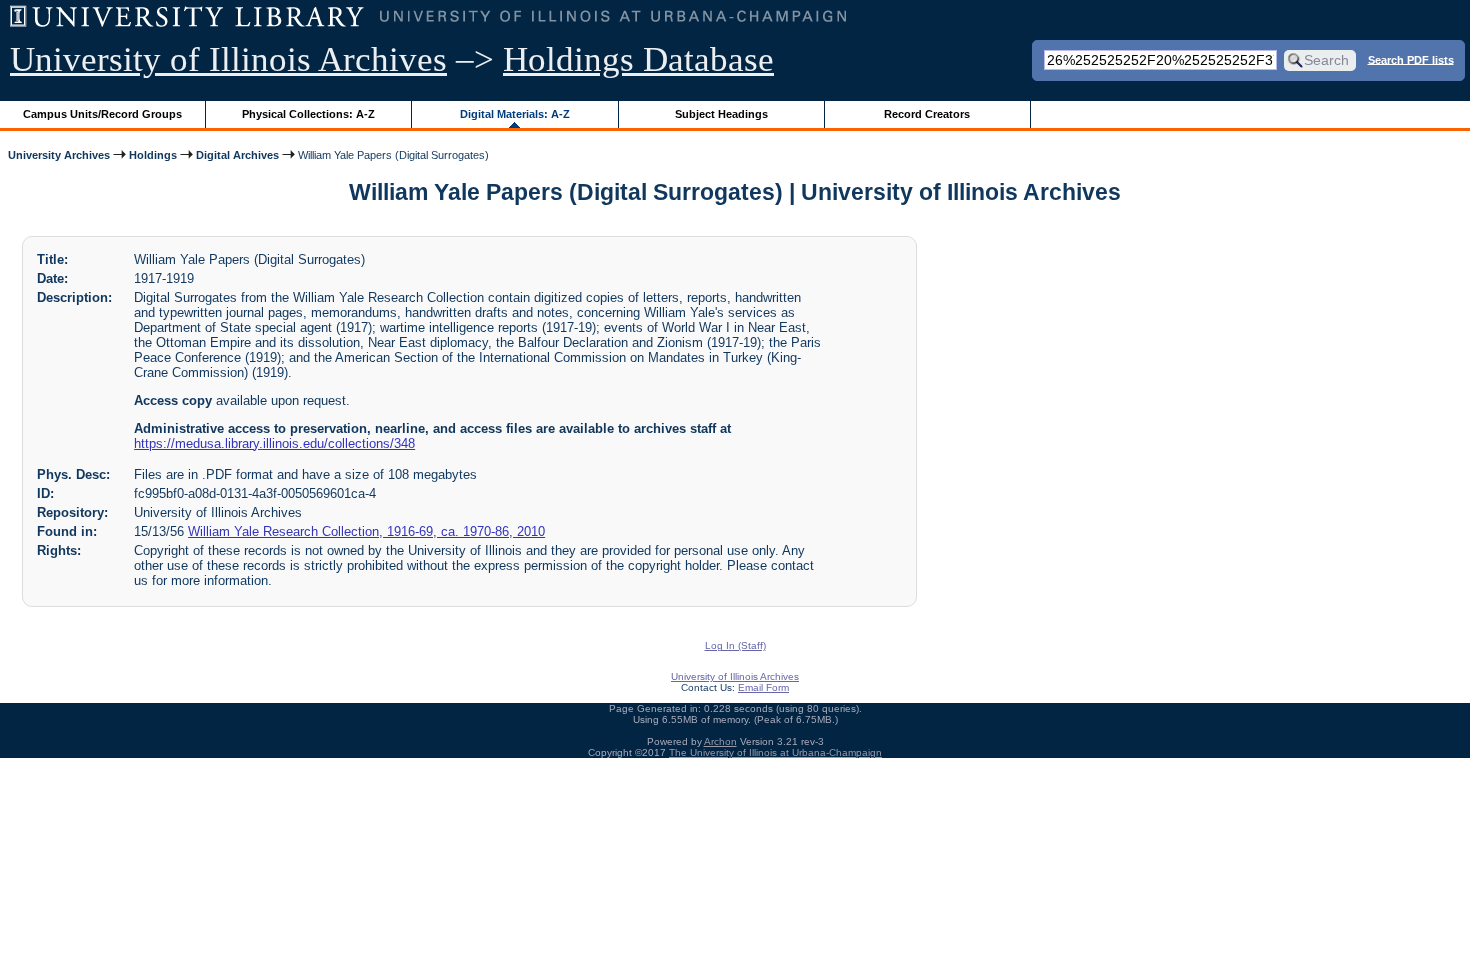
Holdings (153, 155)
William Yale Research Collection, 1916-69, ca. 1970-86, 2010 (366, 531)
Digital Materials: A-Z (515, 114)
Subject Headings (721, 114)
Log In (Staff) (735, 645)
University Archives (59, 155)
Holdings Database (638, 59)
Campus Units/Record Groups (102, 114)
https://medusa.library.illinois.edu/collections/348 (274, 443)
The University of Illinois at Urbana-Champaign (775, 752)
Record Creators (927, 114)
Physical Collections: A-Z (308, 114)
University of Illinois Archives (228, 59)
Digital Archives (237, 155)
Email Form (763, 687)
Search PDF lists (1411, 59)
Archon (720, 741)
